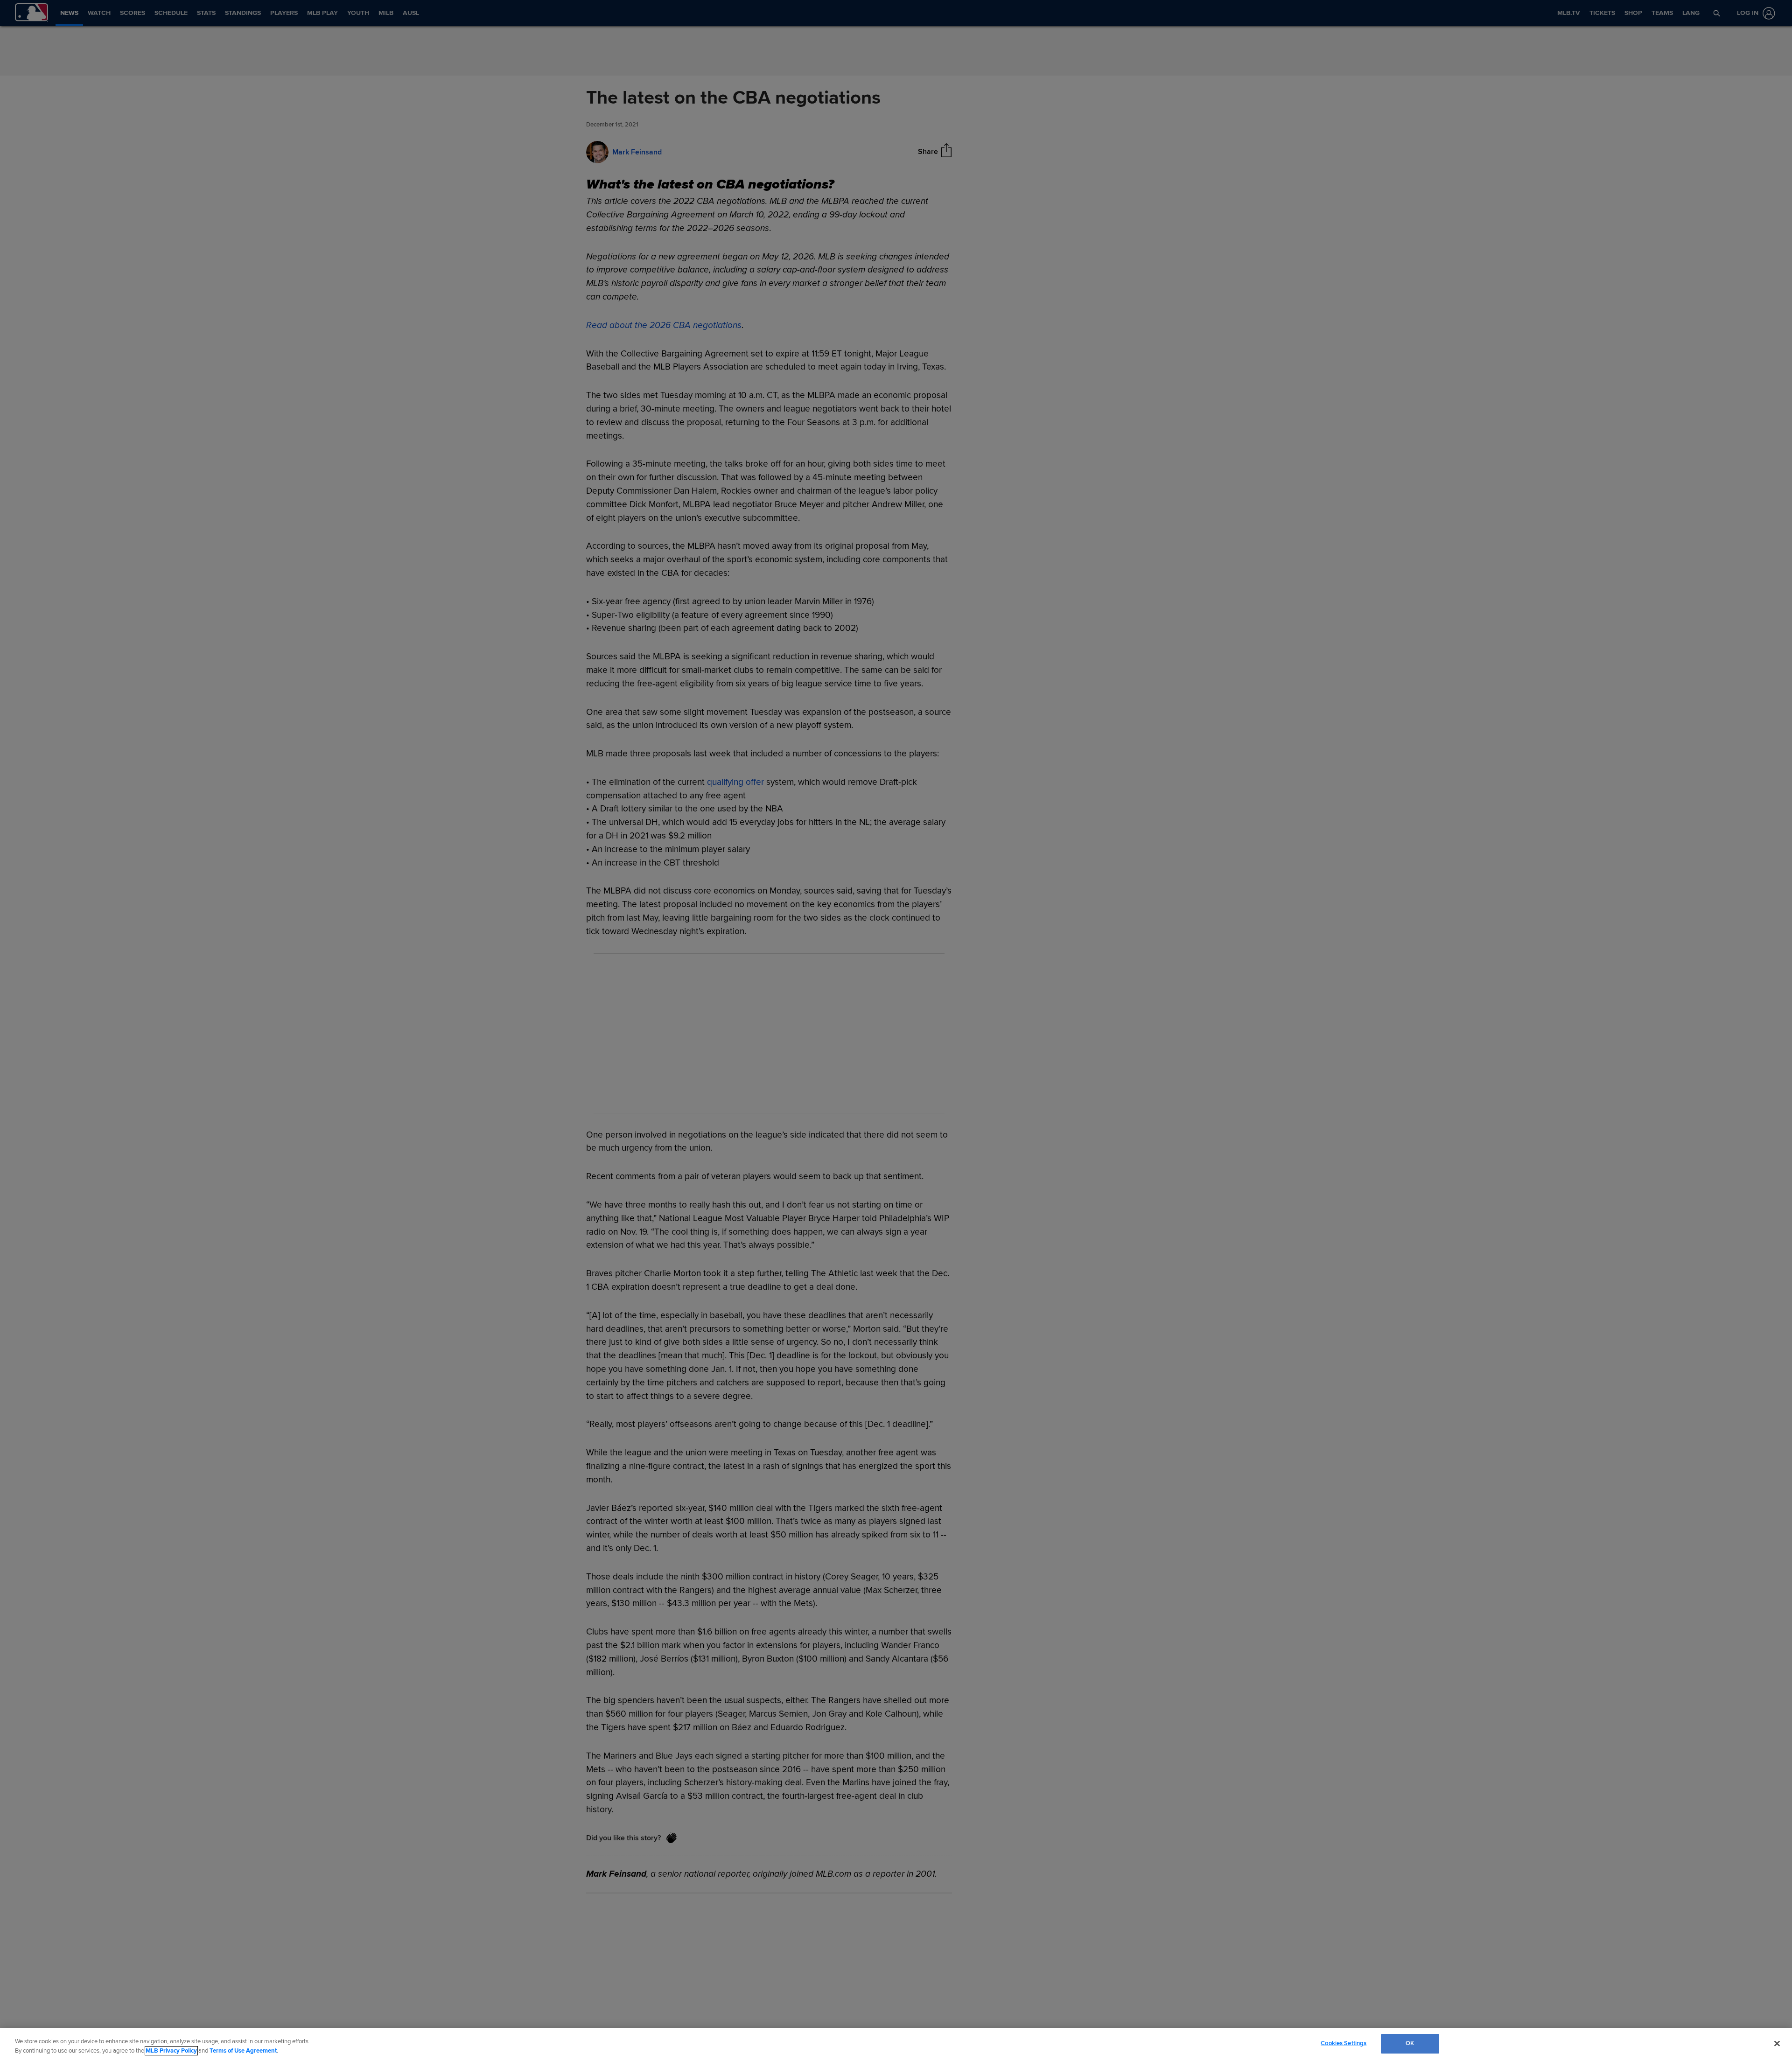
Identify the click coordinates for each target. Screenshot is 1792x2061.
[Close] (1777, 2043)
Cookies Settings (1344, 2043)
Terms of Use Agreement (243, 2051)
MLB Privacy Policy (171, 2051)
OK (1410, 2043)
